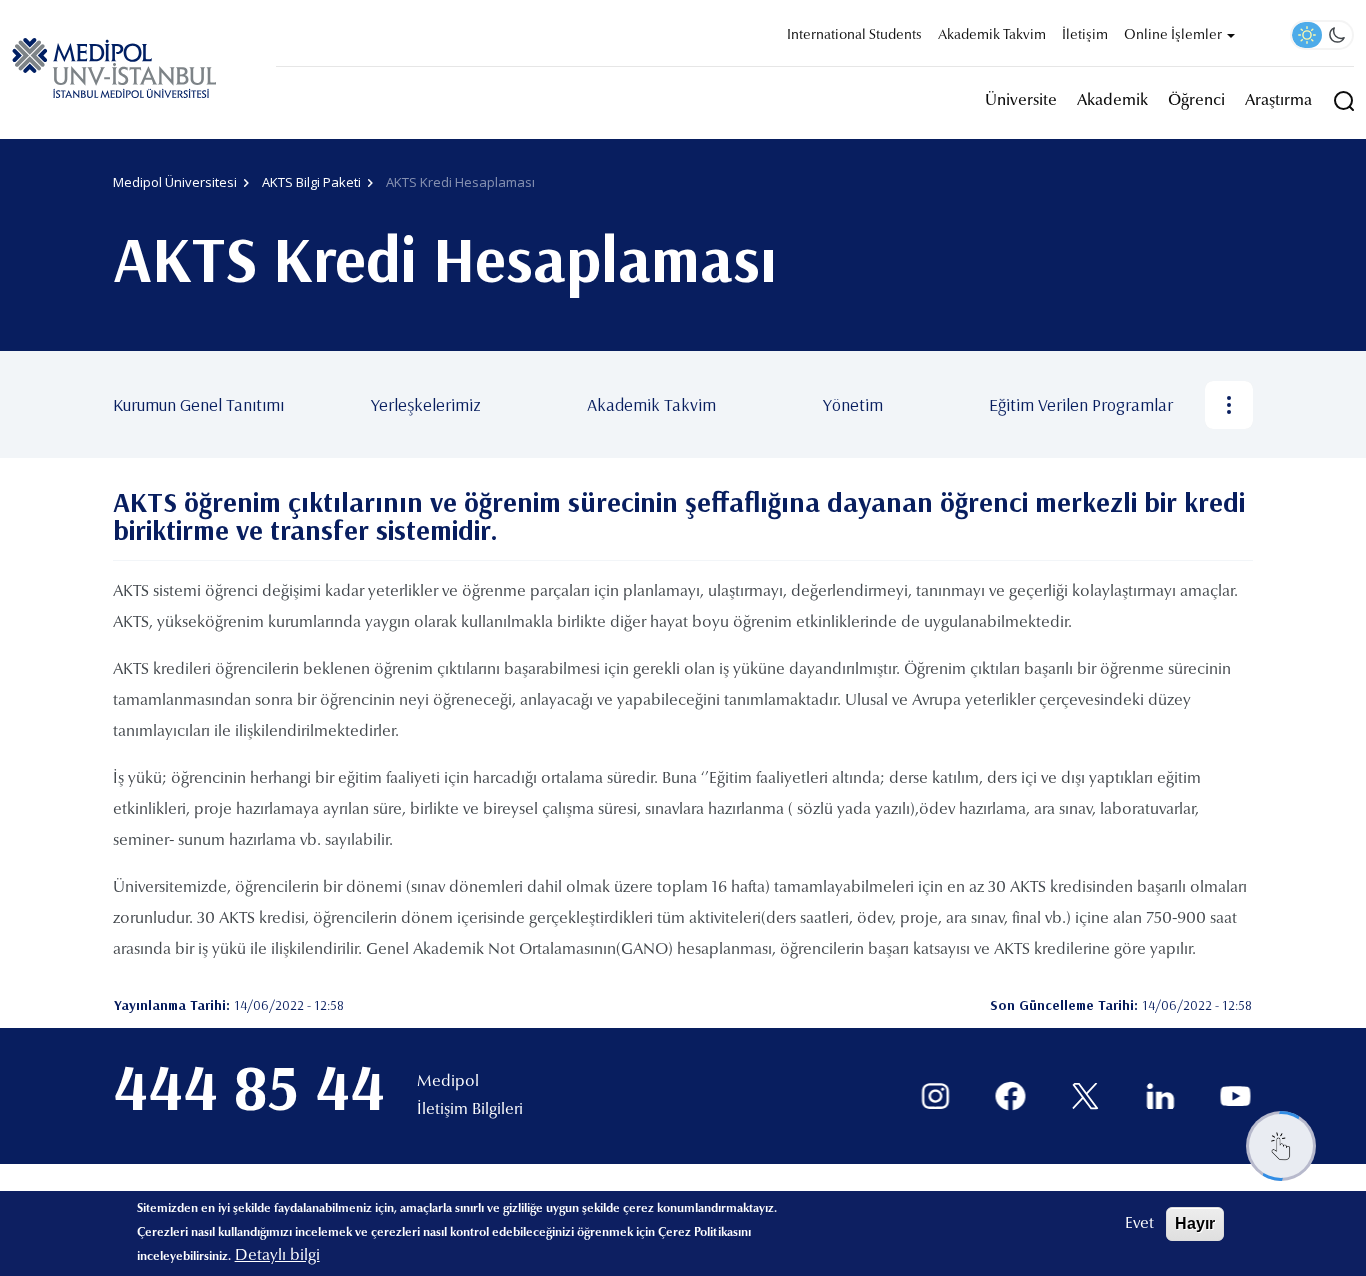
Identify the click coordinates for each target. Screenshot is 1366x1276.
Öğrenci (1196, 101)
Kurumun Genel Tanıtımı (198, 404)
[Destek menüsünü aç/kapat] (1281, 1146)
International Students (854, 36)
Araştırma (1278, 101)
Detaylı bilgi (277, 1256)
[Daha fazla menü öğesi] (1229, 405)
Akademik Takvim (992, 36)
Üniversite (1021, 101)
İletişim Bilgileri (470, 1110)
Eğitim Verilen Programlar (1081, 404)
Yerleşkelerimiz (426, 404)
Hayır (1195, 1223)
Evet (1139, 1224)
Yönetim (853, 404)
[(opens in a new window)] (935, 1096)
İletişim (1085, 36)
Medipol (448, 1082)
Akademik (1112, 101)
